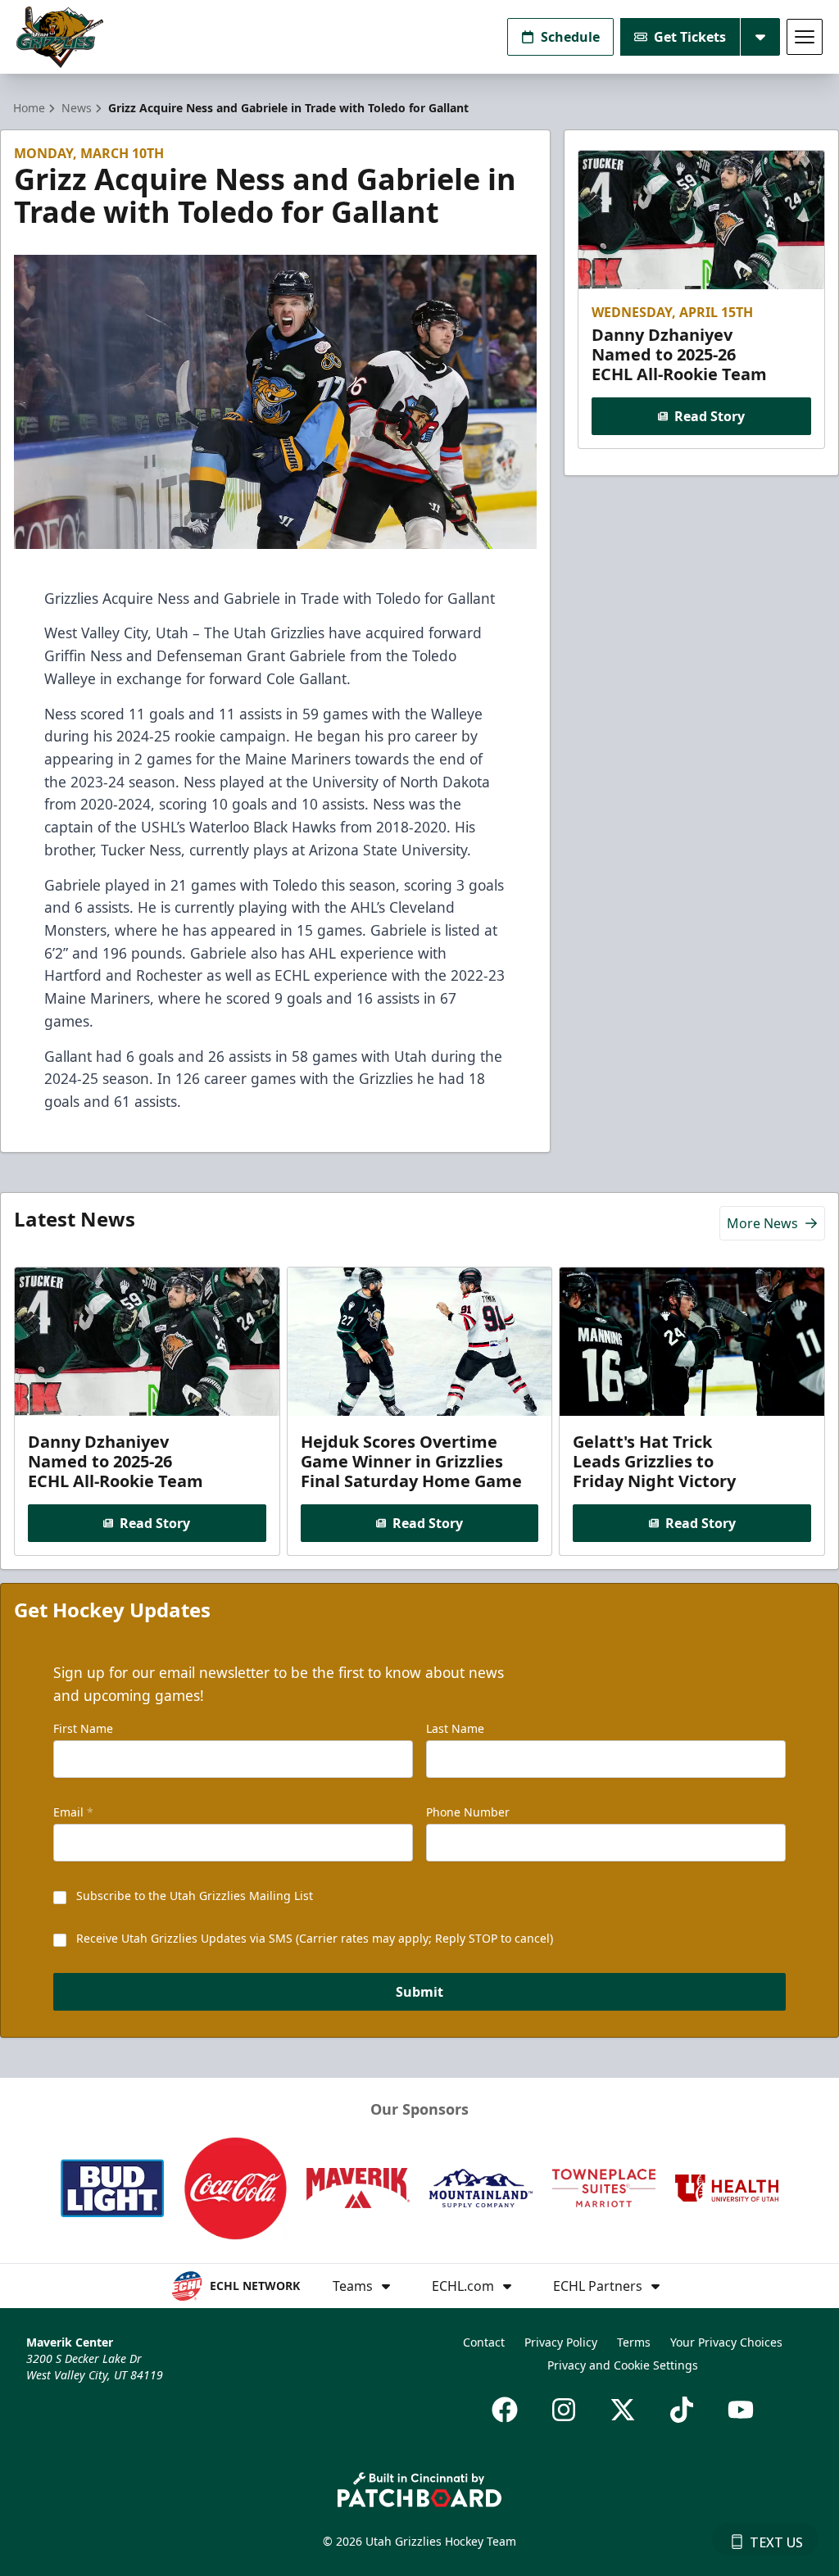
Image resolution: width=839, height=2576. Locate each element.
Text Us (776, 2542)
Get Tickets (690, 37)
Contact (484, 2342)
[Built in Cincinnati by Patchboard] (419, 2490)
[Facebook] (505, 2410)
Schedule (570, 37)
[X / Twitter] (623, 2410)
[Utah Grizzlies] (60, 37)
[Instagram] (564, 2410)
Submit (419, 1992)
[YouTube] (741, 2410)
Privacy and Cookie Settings (623, 2365)
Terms (634, 2342)
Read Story (710, 416)
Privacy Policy (561, 2342)
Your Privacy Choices (726, 2342)
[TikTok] (682, 2410)
